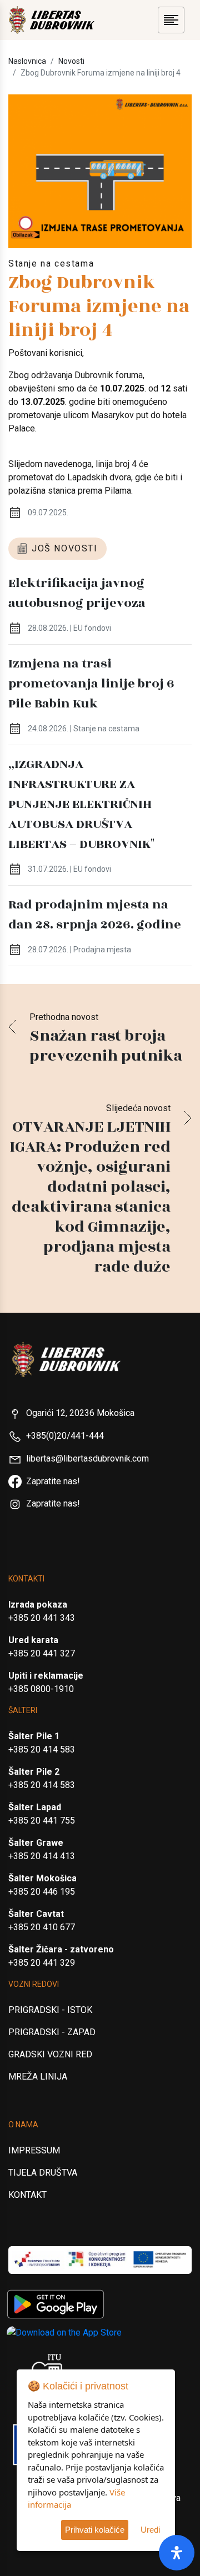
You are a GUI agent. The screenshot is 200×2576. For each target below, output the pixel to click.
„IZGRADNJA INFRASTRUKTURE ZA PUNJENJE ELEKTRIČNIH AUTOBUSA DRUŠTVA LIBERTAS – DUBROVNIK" (81, 804)
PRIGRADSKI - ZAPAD (52, 2032)
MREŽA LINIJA (38, 2077)
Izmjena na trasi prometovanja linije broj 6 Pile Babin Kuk (91, 684)
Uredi (150, 2530)
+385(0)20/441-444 (65, 1436)
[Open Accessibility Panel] (177, 2553)
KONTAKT (27, 2195)
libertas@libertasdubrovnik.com (87, 1458)
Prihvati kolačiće (95, 2530)
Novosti (71, 61)
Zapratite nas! (53, 1481)
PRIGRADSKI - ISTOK (50, 2010)
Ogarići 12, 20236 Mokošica (80, 1413)
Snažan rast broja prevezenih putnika (106, 1046)
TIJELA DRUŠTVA (43, 2173)
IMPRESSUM (34, 2150)
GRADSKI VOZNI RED (50, 2054)
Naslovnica (27, 61)
